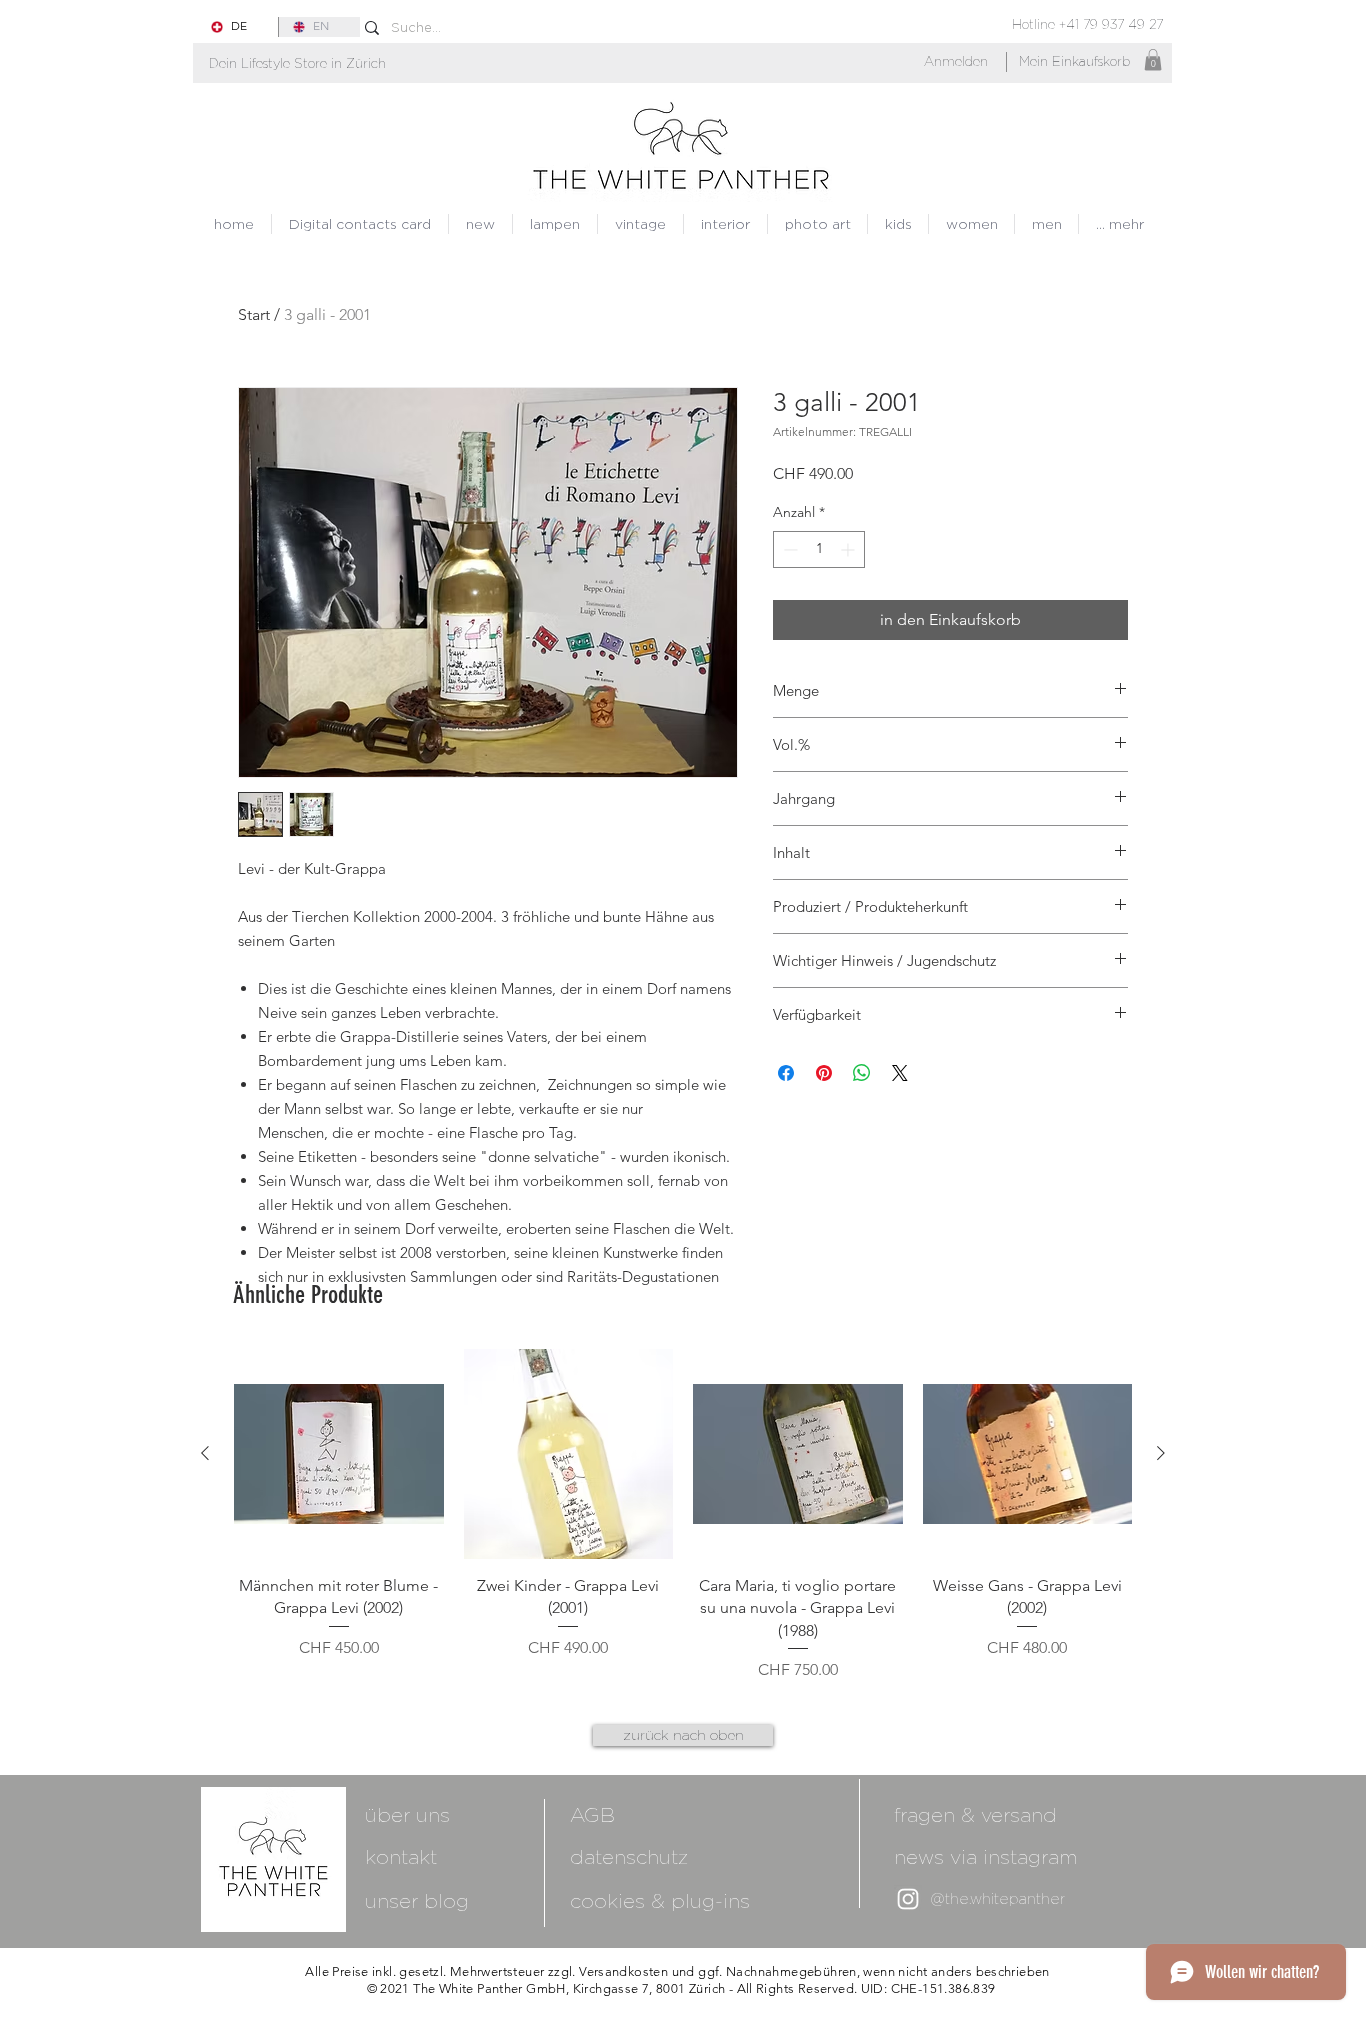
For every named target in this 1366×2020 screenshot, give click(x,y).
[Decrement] (788, 549)
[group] (683, 1515)
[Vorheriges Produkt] (205, 1453)
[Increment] (849, 549)
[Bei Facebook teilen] (786, 1073)
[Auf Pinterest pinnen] (824, 1073)
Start (254, 314)
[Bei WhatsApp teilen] (862, 1073)
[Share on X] (900, 1073)
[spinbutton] (819, 549)
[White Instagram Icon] (908, 1899)
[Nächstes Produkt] (1161, 1453)
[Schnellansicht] (339, 1454)
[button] (297, 63)
